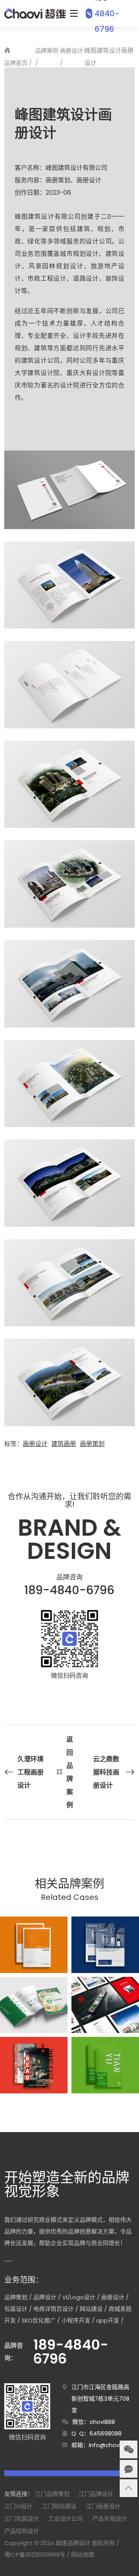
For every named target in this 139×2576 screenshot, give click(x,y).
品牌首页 (16, 63)
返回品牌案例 (70, 1772)
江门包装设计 (22, 2519)
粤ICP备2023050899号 (35, 2555)
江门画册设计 (103, 2506)
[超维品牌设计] (35, 14)
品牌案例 (47, 51)
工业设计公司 (66, 2519)
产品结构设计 (22, 2531)
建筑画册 (64, 1444)
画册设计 (71, 51)
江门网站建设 (59, 2506)
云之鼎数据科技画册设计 (106, 1772)
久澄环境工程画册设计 (31, 1772)
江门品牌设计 (96, 2494)
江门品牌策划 (52, 2494)
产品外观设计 (110, 2519)
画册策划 (92, 1444)
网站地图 (83, 2555)
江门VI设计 (18, 2506)
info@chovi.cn (109, 2445)
